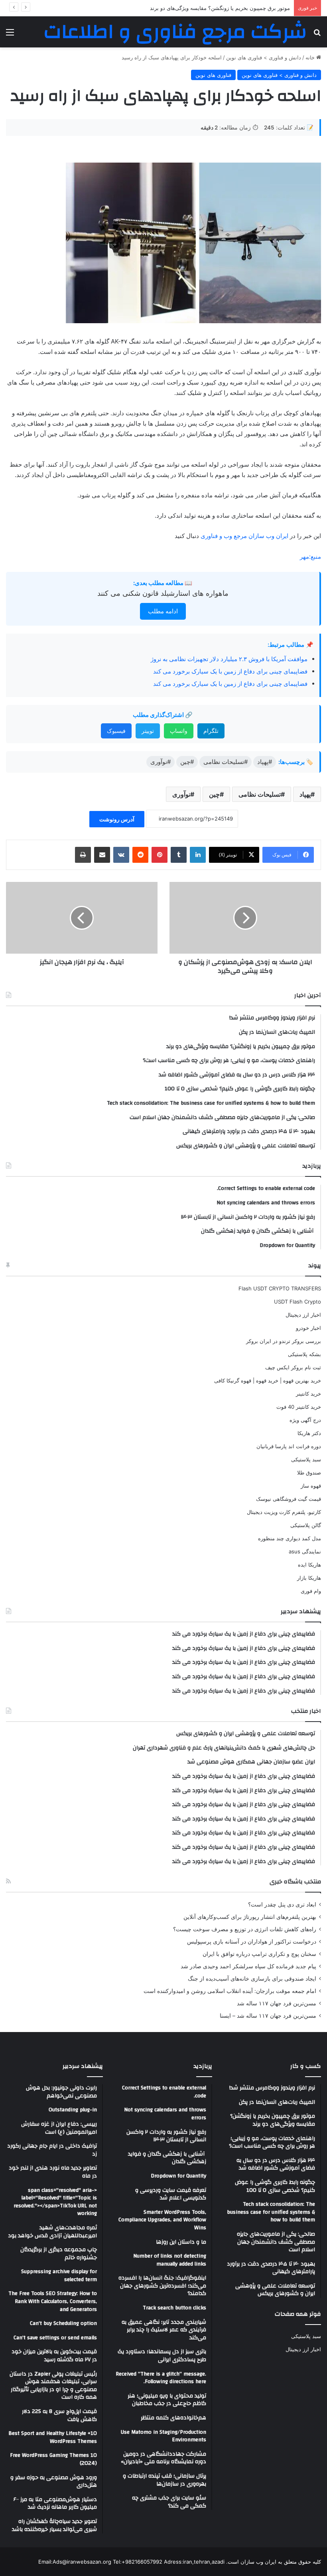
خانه (311, 57)
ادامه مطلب (163, 611)
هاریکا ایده (309, 1565)
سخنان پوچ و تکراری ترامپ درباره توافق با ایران (259, 1954)
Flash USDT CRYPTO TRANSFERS (280, 1288)
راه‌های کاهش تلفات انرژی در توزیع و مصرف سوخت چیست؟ (245, 1929)
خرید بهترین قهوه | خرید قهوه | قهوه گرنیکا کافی (268, 1380)
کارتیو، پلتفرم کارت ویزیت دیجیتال (284, 1512)
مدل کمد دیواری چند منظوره (290, 1538)
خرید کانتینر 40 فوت (299, 1407)
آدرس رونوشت (117, 819)
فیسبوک (116, 731)
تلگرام (211, 731)
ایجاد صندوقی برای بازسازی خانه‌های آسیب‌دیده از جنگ (252, 1979)
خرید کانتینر (308, 1394)
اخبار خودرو (308, 1328)
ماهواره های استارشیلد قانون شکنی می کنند (163, 593)
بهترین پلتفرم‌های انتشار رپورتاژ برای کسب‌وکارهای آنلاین (250, 1917)
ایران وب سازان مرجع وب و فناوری (245, 536)
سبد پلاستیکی (306, 1459)
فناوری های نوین (213, 75)
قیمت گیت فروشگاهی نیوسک (289, 1499)
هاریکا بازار (309, 1578)
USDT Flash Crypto (297, 1302)
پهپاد (305, 794)
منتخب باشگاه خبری (295, 1882)
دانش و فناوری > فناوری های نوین (264, 57)
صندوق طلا (309, 1473)
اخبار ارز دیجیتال (303, 1315)
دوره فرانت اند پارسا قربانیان (289, 1446)
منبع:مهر (310, 557)
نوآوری (181, 794)
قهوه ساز (311, 1486)
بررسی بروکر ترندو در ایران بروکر (284, 1341)
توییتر (148, 731)
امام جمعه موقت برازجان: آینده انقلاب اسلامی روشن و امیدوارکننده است (230, 1991)
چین (214, 794)
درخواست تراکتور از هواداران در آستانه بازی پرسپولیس (252, 1942)
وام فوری (311, 1591)
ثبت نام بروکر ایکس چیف (293, 1367)
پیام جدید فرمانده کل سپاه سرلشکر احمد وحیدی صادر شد (248, 1966)
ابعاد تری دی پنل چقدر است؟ (282, 1905)
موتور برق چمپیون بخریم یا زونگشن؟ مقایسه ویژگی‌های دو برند (220, 8)
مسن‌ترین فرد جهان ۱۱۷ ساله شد (277, 2003)
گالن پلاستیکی (306, 1525)
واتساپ (179, 731)
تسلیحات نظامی (260, 794)
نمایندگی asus (305, 1551)
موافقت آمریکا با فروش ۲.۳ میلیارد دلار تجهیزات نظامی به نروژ (229, 659)
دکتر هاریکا (309, 1433)
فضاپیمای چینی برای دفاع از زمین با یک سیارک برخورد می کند (230, 671)
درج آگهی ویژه (305, 1420)
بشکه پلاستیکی (304, 1354)
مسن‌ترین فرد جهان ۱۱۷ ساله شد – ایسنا (268, 2016)
